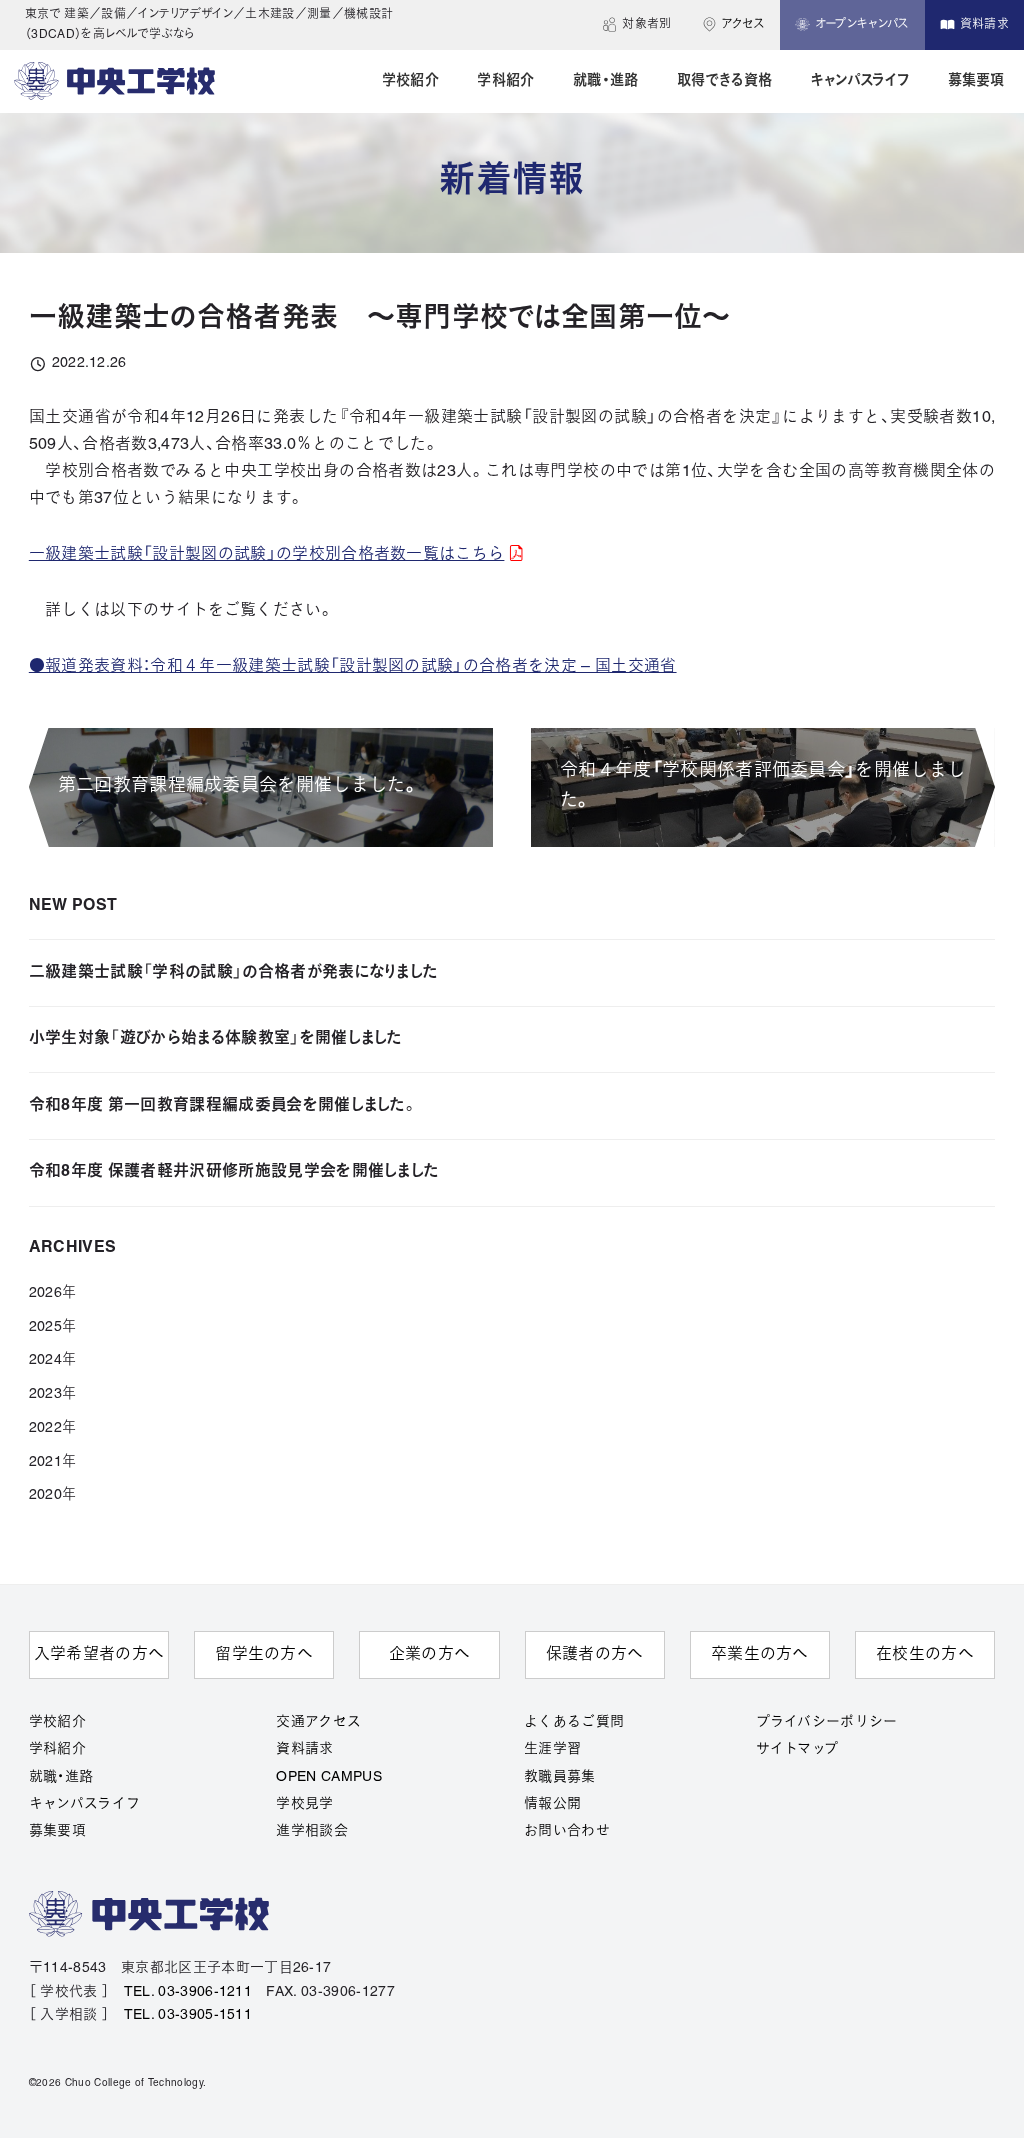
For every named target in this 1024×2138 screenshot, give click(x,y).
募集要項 (57, 1831)
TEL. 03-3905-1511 (188, 2015)
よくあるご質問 (574, 1722)
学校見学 (304, 1804)
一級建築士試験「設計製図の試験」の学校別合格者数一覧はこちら (267, 555)
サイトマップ (797, 1749)
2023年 (53, 1394)
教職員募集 (560, 1777)
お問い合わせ (567, 1831)
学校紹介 (57, 1722)
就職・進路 (61, 1777)
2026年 (53, 1293)
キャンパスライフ (85, 1804)
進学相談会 (312, 1831)
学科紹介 (57, 1749)
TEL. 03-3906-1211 (188, 1992)
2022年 (53, 1428)
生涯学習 (552, 1749)
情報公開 (552, 1804)
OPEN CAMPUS (329, 1777)
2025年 (53, 1327)
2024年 (53, 1360)
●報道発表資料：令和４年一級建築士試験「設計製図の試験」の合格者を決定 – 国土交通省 (353, 667)
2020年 (53, 1495)
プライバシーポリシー (827, 1722)
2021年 (53, 1462)
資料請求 (304, 1749)
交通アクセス (318, 1722)
